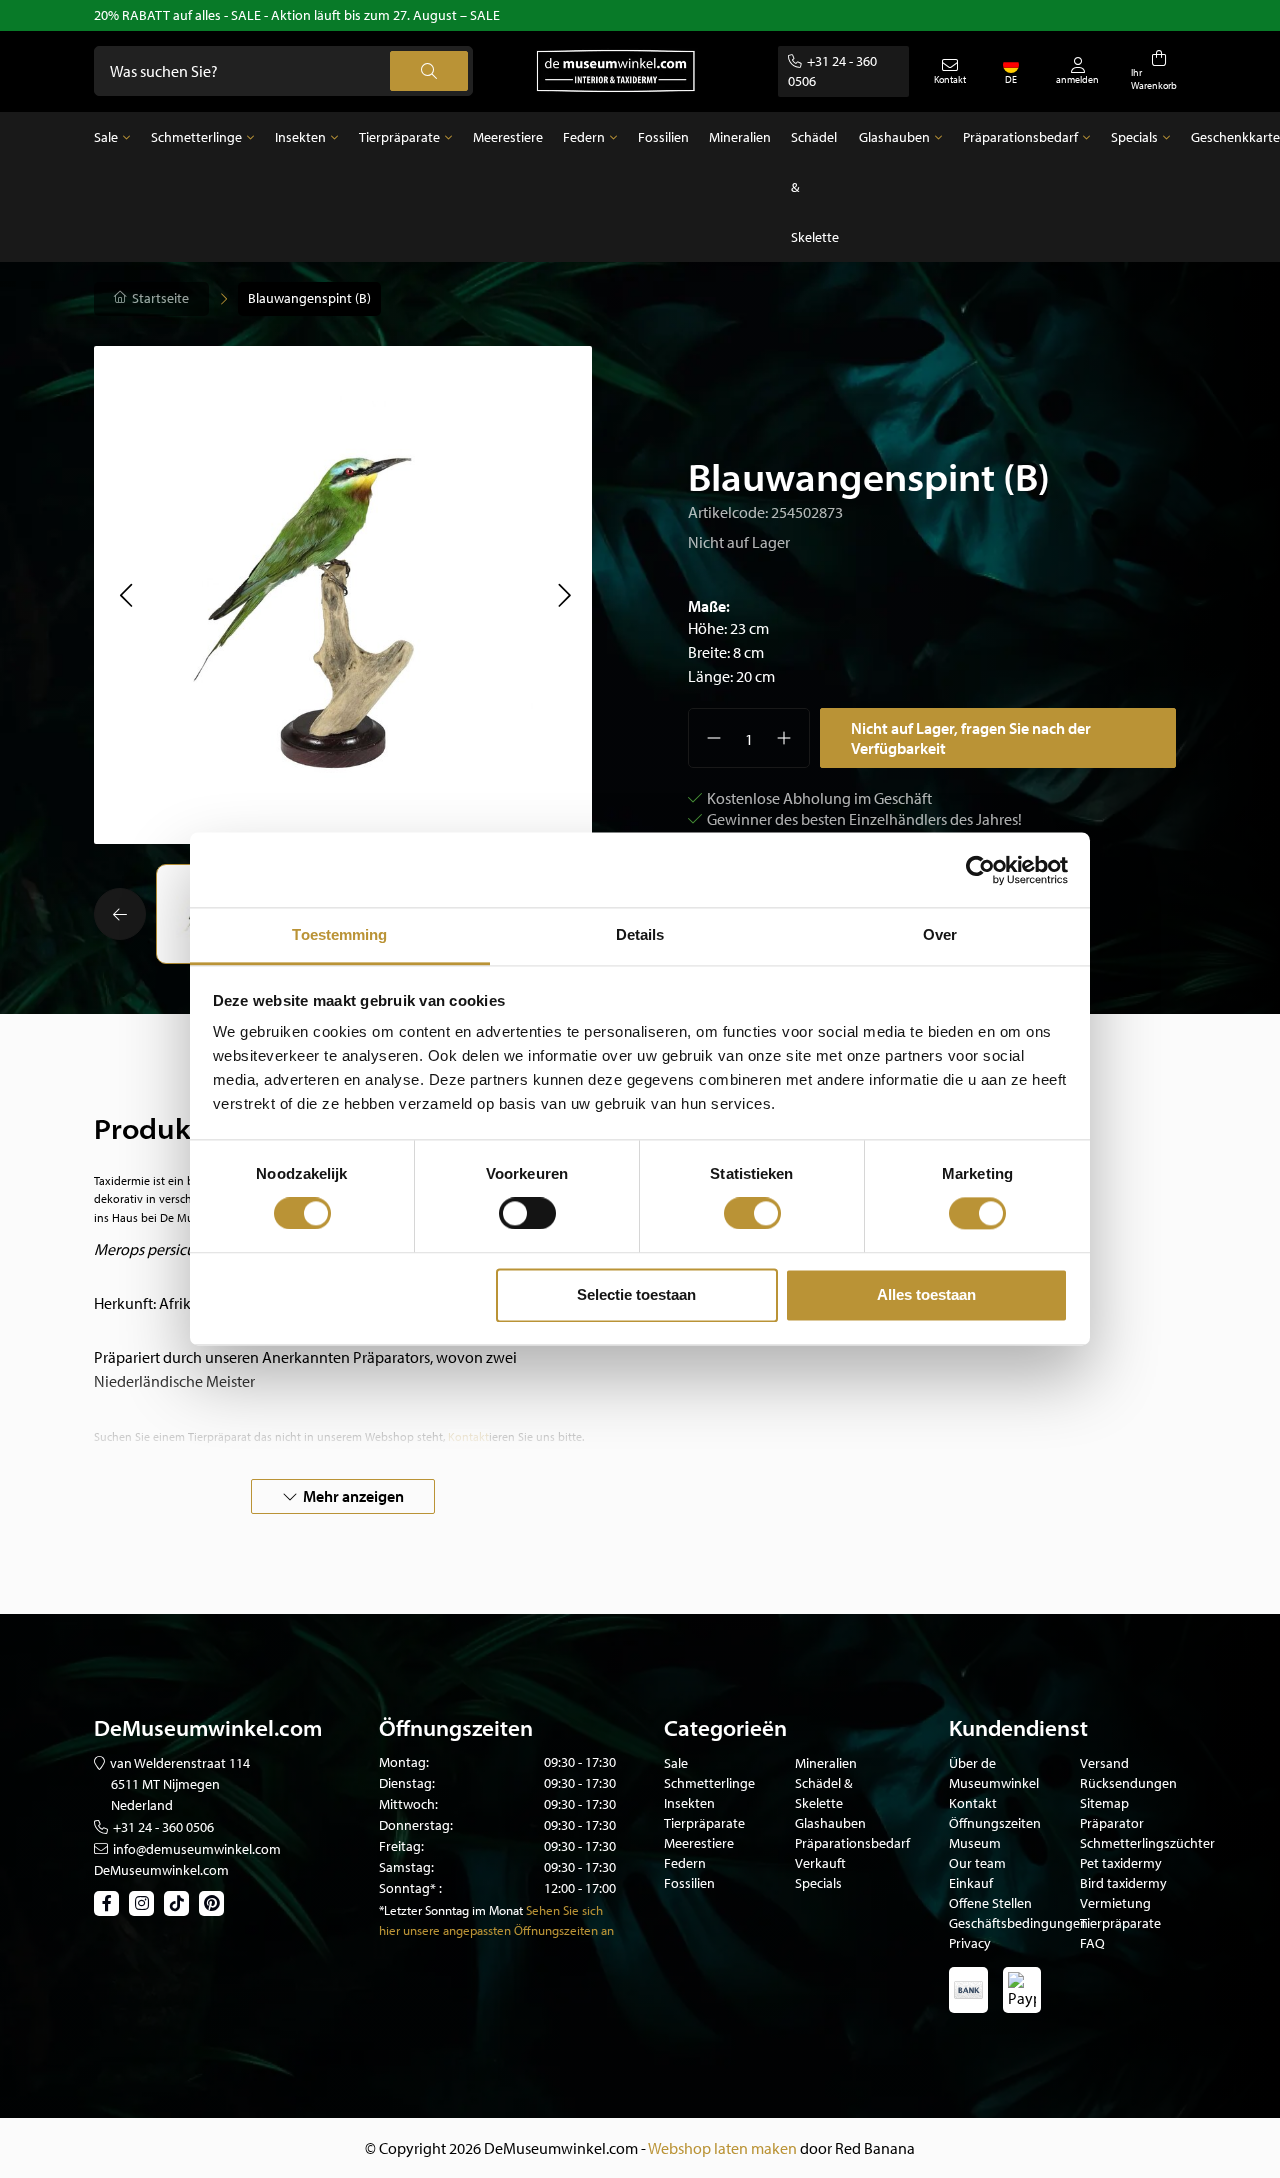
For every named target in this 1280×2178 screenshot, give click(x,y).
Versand (1104, 1763)
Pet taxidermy (1121, 1863)
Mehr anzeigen (353, 1496)
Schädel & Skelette (815, 187)
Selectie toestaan (636, 1294)
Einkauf (971, 1883)
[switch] (527, 1214)
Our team (977, 1863)
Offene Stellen (990, 1903)
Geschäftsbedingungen (1018, 1923)
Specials (1134, 137)
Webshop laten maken (722, 2148)
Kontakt (973, 1803)
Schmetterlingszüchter (1147, 1843)
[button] (125, 595)
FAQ (1092, 1943)
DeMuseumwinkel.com (161, 1870)
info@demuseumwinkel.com (197, 1849)
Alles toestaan (926, 1294)
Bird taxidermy (1123, 1883)
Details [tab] (640, 934)
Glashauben (894, 137)
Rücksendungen (1128, 1783)
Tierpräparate (399, 137)
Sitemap (1104, 1803)
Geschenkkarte (1235, 137)
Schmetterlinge (196, 137)
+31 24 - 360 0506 (163, 1827)
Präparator (1112, 1823)
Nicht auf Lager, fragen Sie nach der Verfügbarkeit (971, 738)
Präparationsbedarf (1020, 137)
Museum (975, 1843)
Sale (106, 137)
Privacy (970, 1943)
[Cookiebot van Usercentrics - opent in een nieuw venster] (980, 870)
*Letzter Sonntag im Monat (451, 1910)
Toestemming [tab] (339, 934)
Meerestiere (508, 137)
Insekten (300, 137)
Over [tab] (940, 934)
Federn (584, 137)
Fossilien (663, 137)
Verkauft (820, 1863)
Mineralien (740, 137)
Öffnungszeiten (995, 1823)
